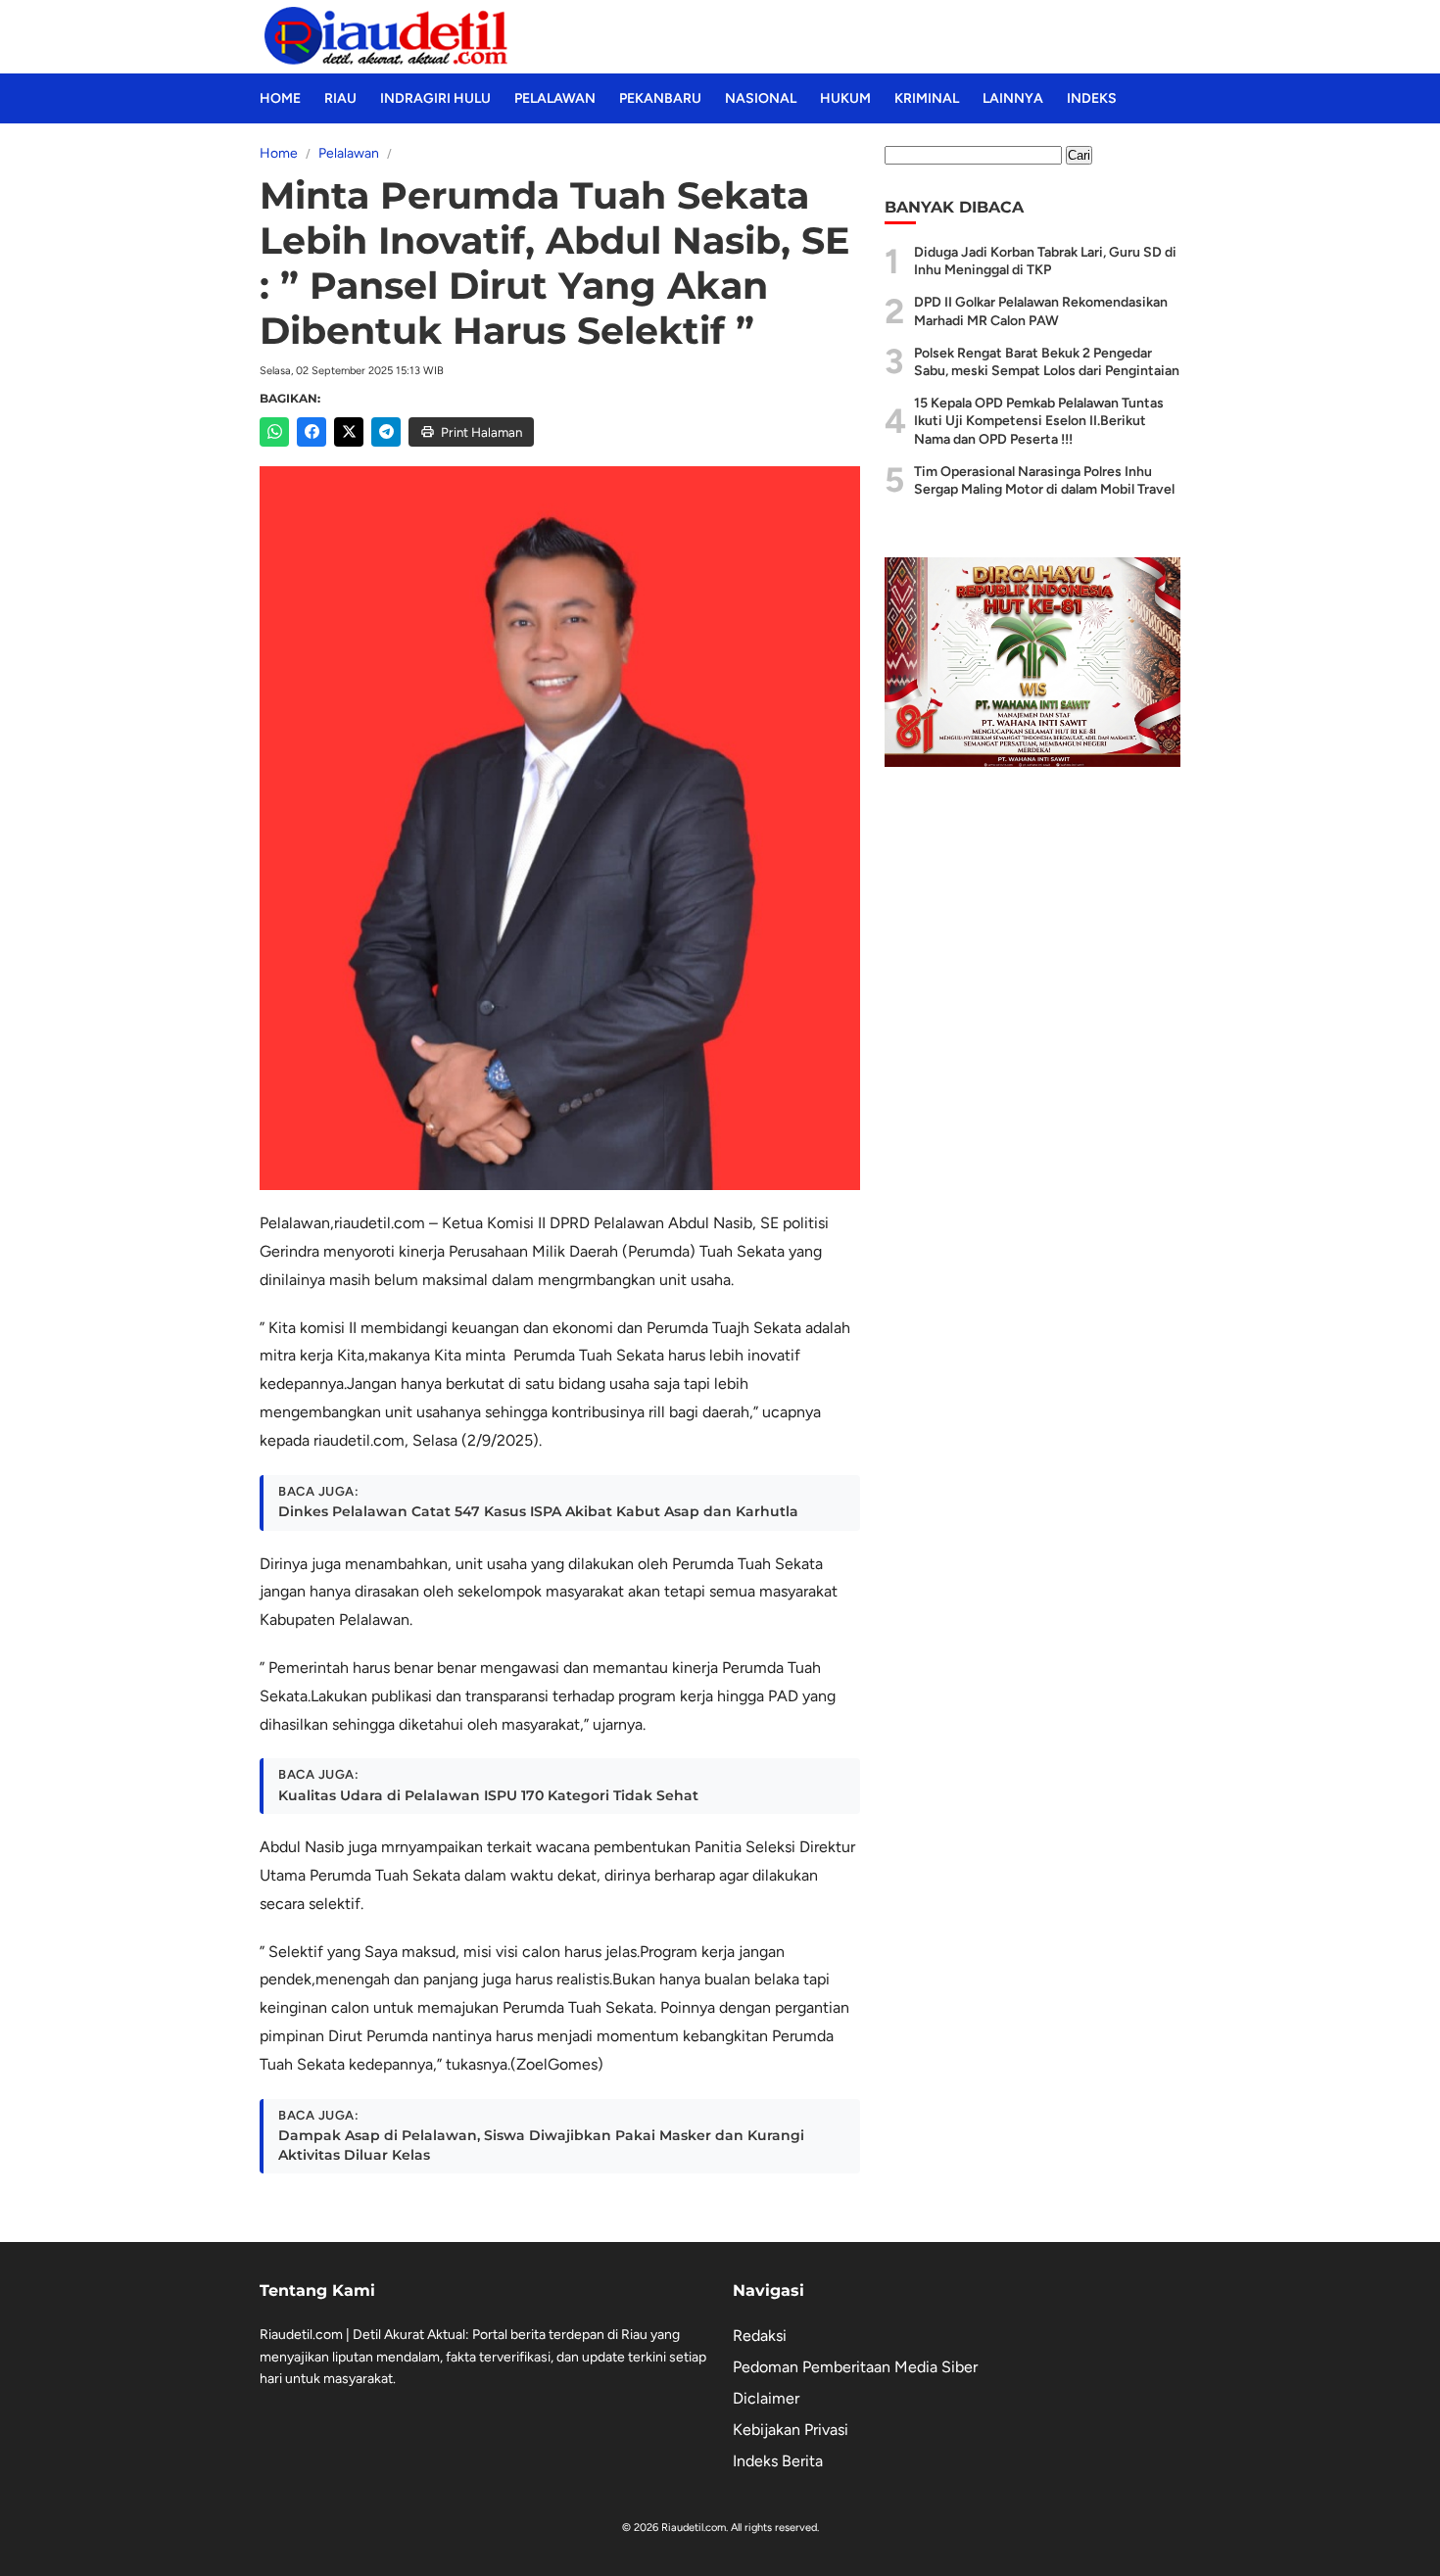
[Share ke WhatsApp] (274, 432)
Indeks (1092, 98)
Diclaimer (766, 2398)
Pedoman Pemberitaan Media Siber (855, 2367)
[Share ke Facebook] (312, 432)
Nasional (761, 98)
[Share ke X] (349, 432)
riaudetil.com (380, 1223)
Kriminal (927, 98)
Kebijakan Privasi (791, 2430)
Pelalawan (555, 98)
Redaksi (760, 2336)
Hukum (845, 98)
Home (280, 98)
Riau (340, 98)
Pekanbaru (660, 98)
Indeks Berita (778, 2461)
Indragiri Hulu (435, 98)
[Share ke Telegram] (386, 432)
